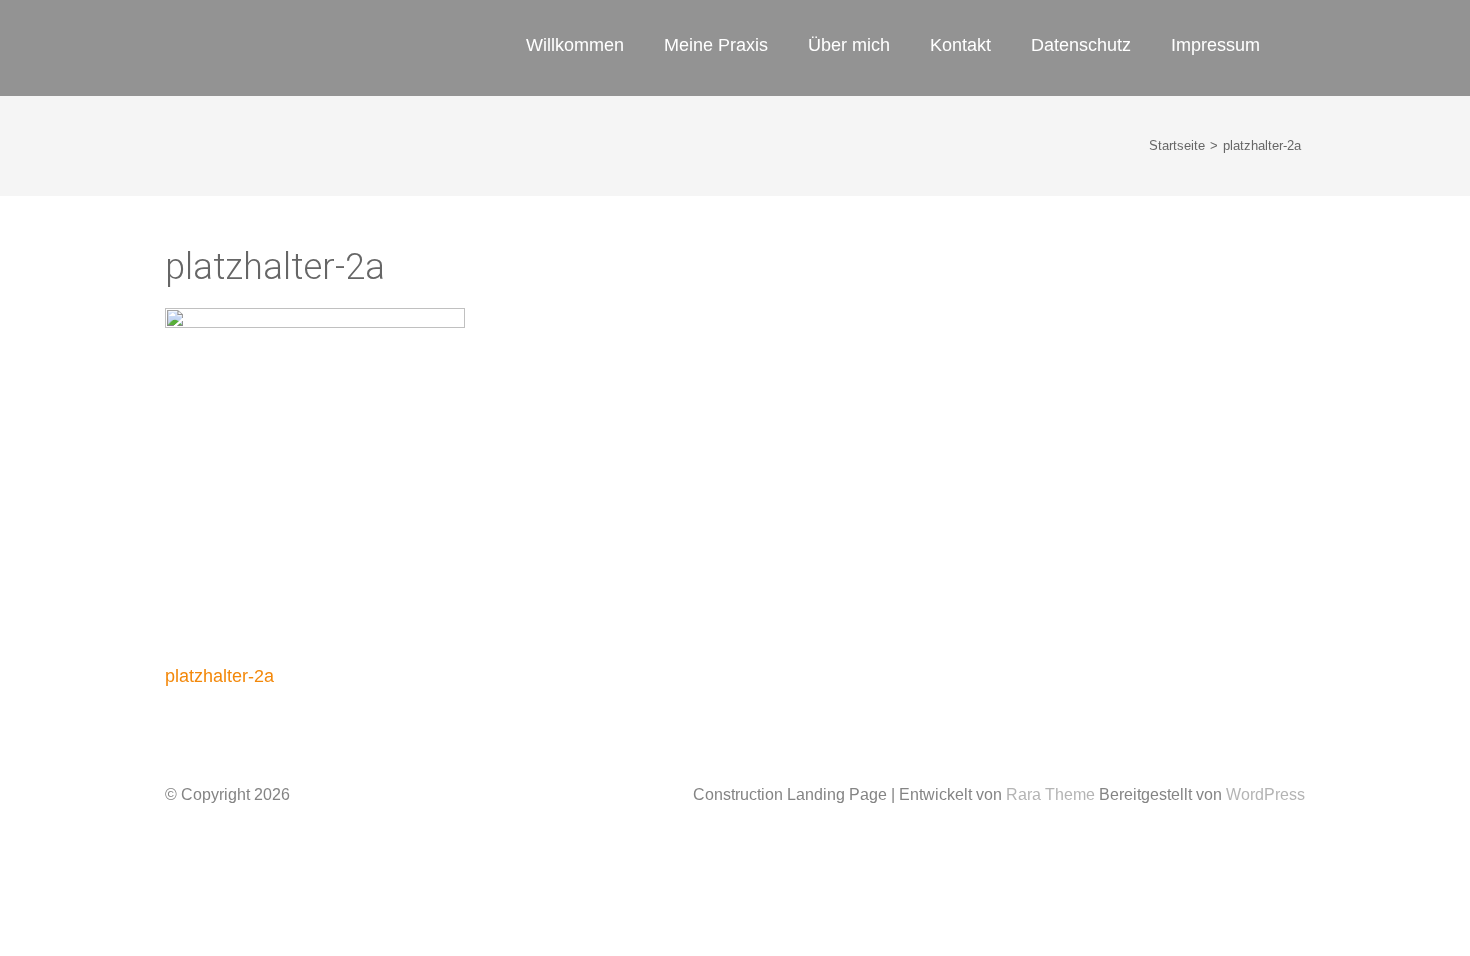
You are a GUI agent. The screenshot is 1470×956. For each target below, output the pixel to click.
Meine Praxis (716, 45)
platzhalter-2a (219, 676)
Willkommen (575, 45)
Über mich (849, 45)
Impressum (1215, 45)
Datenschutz (1081, 45)
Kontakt (960, 45)
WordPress (1265, 794)
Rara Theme (1052, 794)
